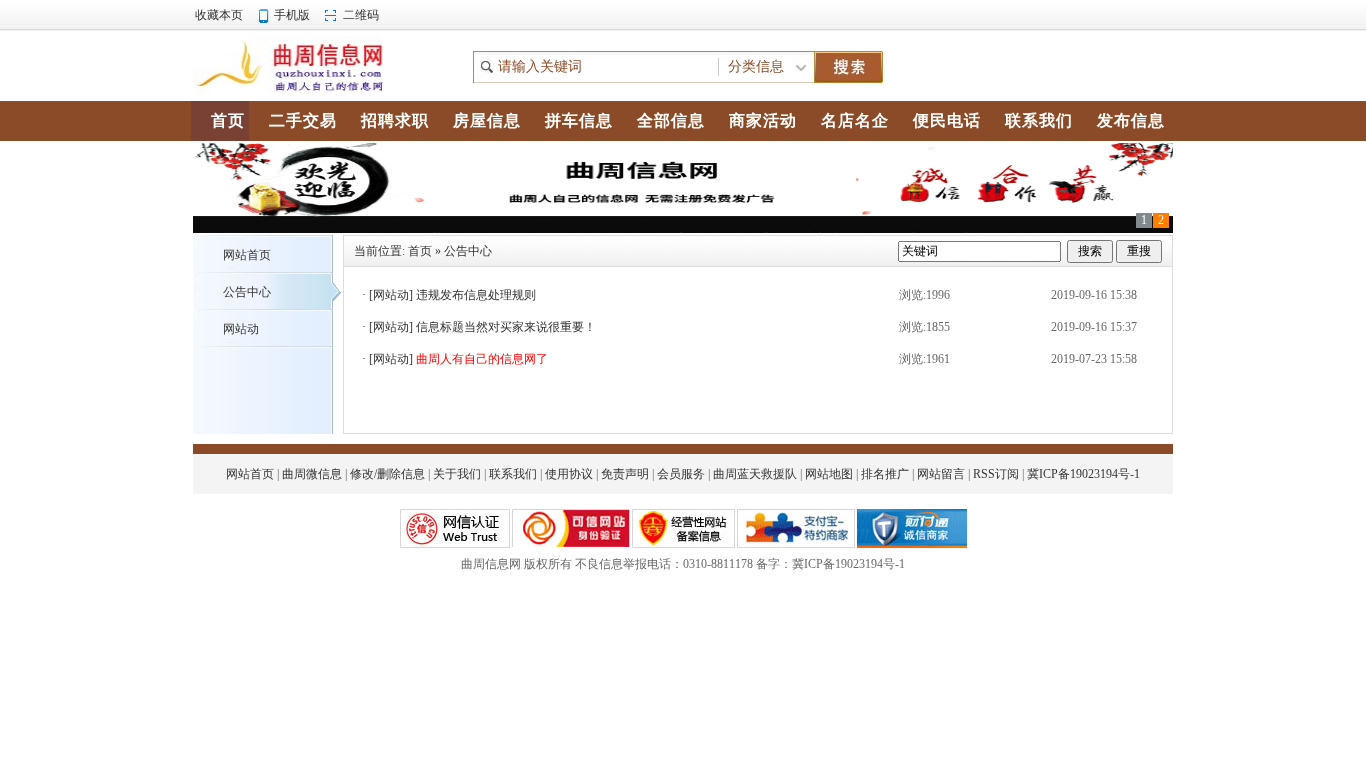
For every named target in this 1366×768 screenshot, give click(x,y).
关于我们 (457, 474)
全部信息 (671, 120)
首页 (420, 251)
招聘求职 (395, 120)
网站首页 (247, 255)
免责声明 (625, 474)
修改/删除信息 (387, 474)
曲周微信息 (312, 474)
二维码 (361, 15)
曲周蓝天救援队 (755, 474)
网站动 (241, 329)
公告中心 (247, 292)
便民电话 (947, 120)
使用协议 (569, 474)
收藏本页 (219, 15)
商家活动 (763, 120)
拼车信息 (579, 120)
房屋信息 (487, 120)
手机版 (292, 15)
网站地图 (829, 474)
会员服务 (681, 474)
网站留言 (941, 474)
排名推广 (885, 474)
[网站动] (391, 295)
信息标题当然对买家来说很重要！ (506, 327)
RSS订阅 (996, 474)
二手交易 (303, 120)
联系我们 (513, 474)
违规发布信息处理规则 (476, 295)
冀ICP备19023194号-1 (1083, 474)
